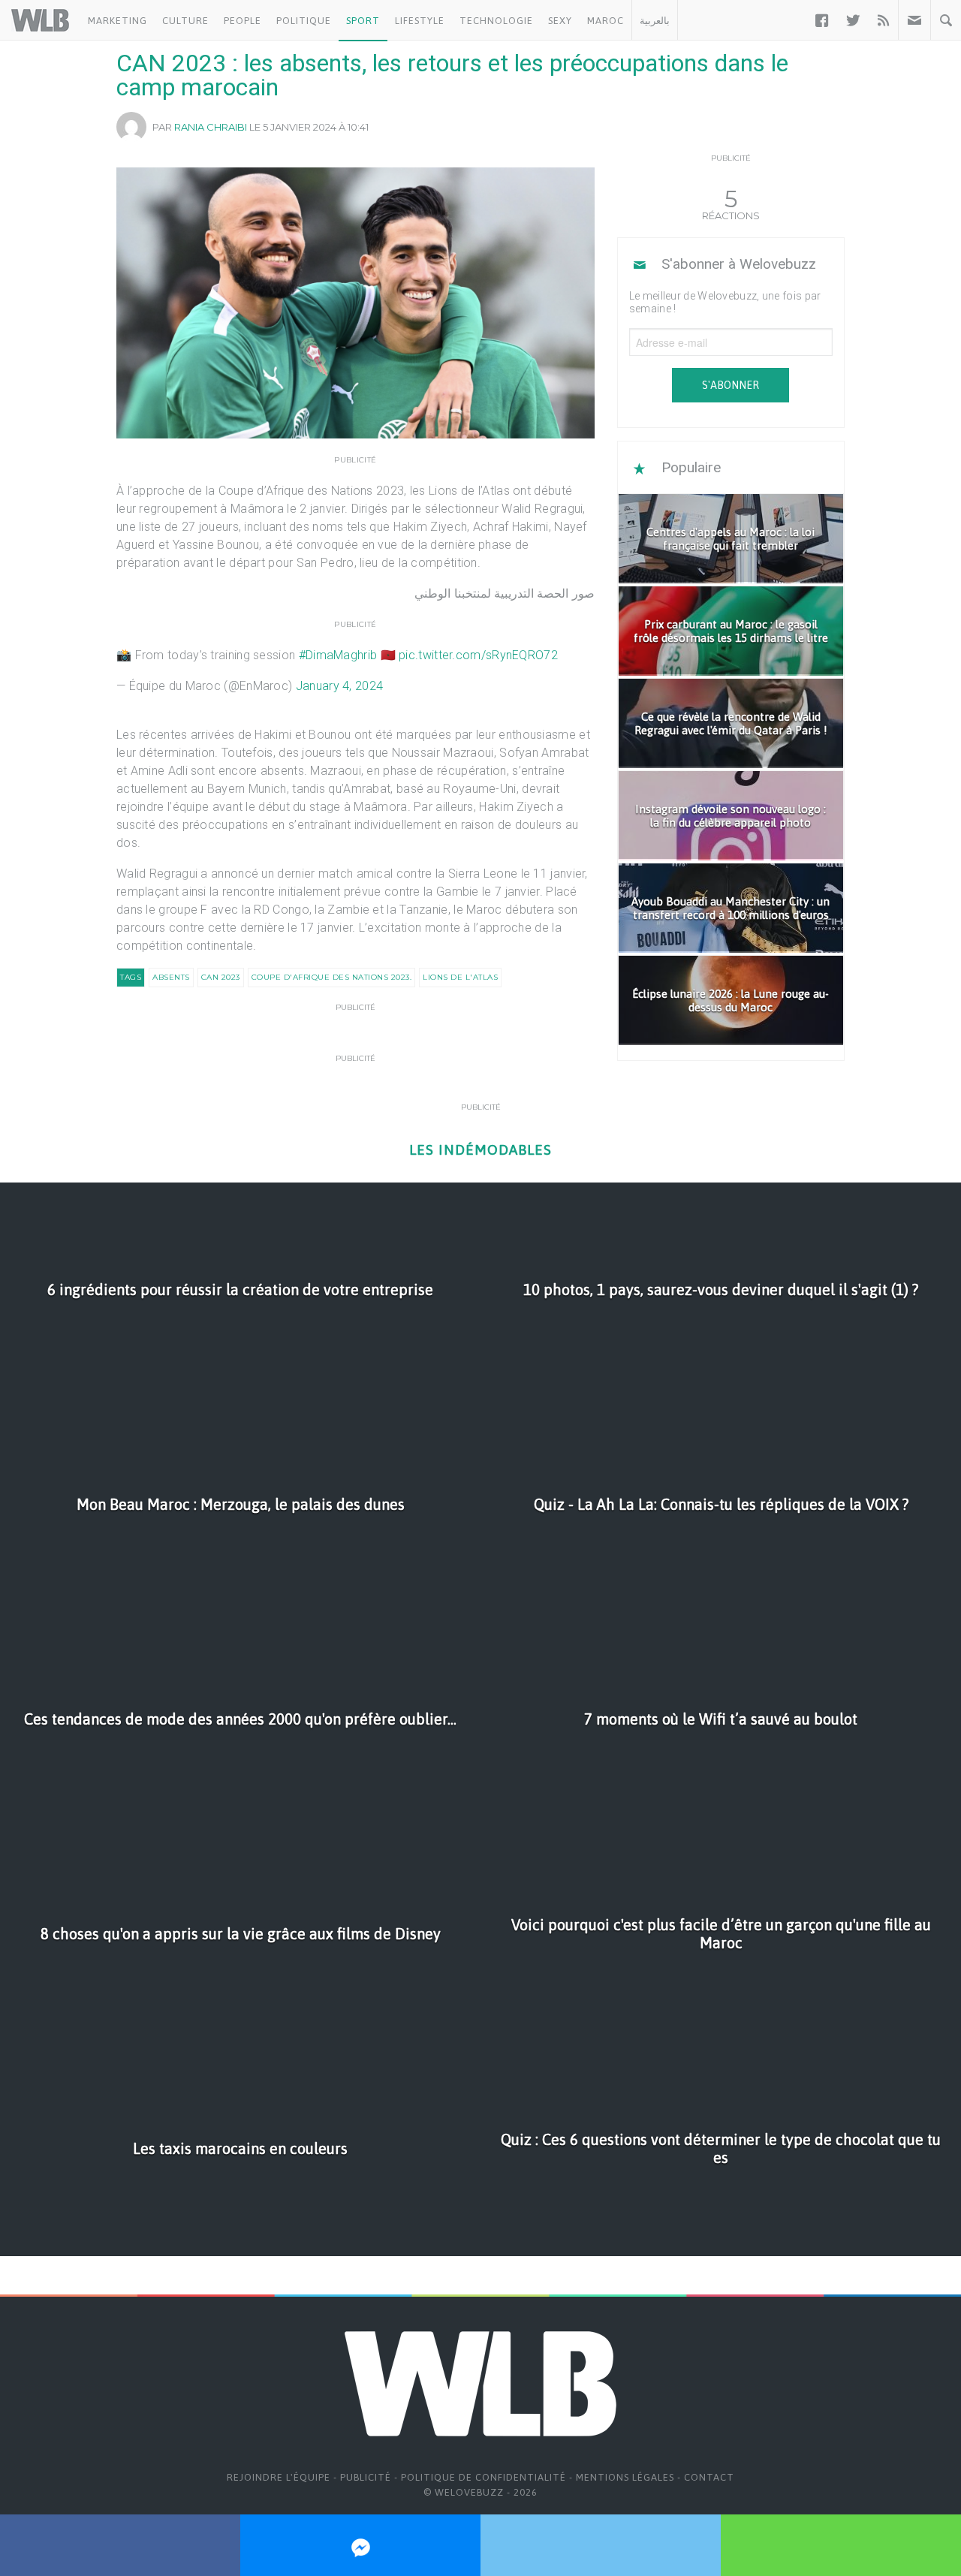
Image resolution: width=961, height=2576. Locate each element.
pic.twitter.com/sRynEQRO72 (478, 655)
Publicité (366, 2477)
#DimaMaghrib (338, 655)
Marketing (117, 21)
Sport (363, 21)
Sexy (560, 21)
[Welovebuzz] (40, 20)
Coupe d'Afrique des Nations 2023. (332, 977)
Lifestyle (420, 21)
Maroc (606, 21)
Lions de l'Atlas (460, 977)
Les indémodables (480, 1150)
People (243, 21)
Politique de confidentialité (484, 2477)
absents (171, 977)
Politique (304, 21)
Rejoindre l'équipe (279, 2477)
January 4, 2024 (340, 686)
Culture (185, 21)
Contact (709, 2477)
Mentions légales (625, 2477)
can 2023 (221, 977)
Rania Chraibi (211, 127)
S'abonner (731, 385)
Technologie (496, 21)
